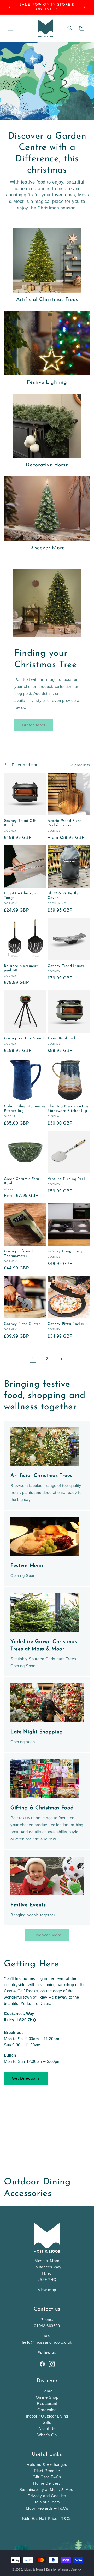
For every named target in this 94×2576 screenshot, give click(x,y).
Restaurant (47, 2404)
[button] (10, 28)
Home (47, 2391)
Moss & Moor (34, 2569)
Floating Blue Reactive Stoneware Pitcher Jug (68, 1109)
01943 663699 (47, 2326)
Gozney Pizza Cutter (22, 1324)
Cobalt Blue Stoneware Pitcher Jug (25, 1109)
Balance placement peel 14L (21, 968)
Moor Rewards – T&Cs (47, 2508)
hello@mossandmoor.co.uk (47, 2342)
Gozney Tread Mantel (67, 966)
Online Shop (47, 2397)
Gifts (47, 2422)
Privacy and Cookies (47, 2496)
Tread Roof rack (62, 1038)
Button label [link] (34, 725)
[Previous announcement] (10, 7)
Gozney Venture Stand (24, 1038)
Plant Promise (47, 2471)
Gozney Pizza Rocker (66, 1324)
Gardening (47, 2410)
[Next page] (61, 1359)
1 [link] (33, 1359)
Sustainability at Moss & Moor (47, 2489)
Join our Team (47, 2502)
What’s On (47, 2435)
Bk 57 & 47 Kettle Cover (63, 896)
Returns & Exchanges (47, 2464)
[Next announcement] (84, 7)
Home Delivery (47, 2483)
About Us (47, 2429)
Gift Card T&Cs (47, 2477)
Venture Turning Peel (66, 1179)
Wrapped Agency (70, 2569)
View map (47, 2290)
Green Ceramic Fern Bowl (22, 1181)
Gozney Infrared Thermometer (18, 1254)
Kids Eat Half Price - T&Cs (47, 2518)
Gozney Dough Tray (65, 1251)
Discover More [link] (47, 1935)
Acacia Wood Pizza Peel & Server (65, 823)
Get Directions (26, 2078)
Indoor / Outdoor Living (47, 2416)
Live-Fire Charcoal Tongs (21, 896)
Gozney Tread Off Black (20, 823)
